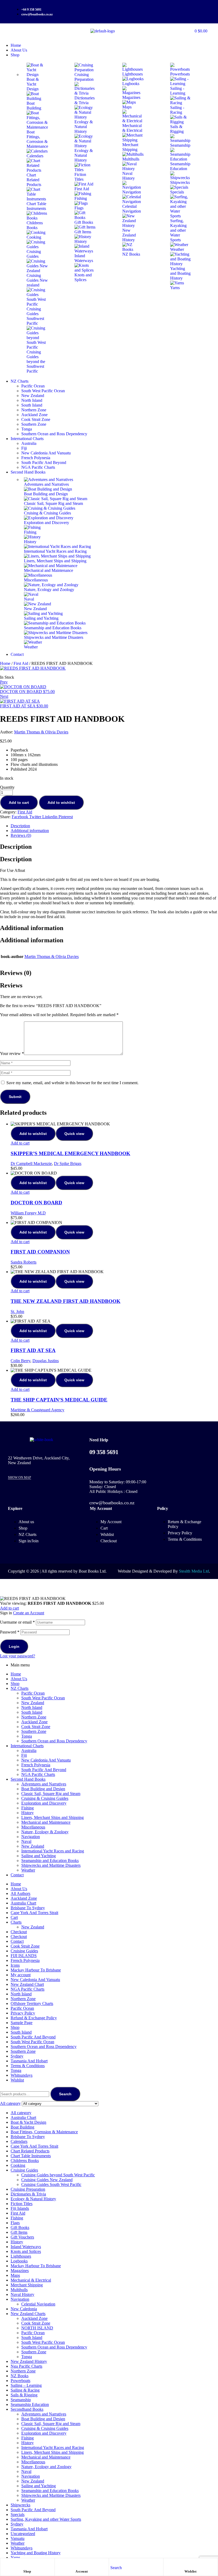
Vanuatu (18, 2538)
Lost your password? (18, 1656)
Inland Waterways (26, 2247)
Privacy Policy (23, 2013)
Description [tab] (16, 847)
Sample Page (22, 2023)
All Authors (20, 1893)
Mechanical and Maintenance (46, 1822)
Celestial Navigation (38, 2304)
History (28, 1813)
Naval (26, 1841)
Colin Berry (20, 1361)
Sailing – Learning (26, 2385)
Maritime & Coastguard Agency (37, 1410)
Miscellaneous (33, 1827)
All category (21, 2113)
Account (82, 2571)
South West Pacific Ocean (43, 1698)
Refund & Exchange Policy (34, 2018)
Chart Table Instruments (31, 2156)
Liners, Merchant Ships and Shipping (53, 1817)
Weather (28, 1870)
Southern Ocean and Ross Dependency (54, 1741)
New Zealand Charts (28, 2314)
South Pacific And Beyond (44, 1770)
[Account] (82, 2564)
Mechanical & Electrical (31, 2280)
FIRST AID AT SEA (33, 1350)
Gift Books (20, 2227)
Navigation (31, 1837)
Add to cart (19, 803)
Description (20, 826)
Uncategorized (23, 2534)
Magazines (20, 2271)
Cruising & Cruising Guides (45, 1798)
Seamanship (21, 2400)
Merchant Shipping (27, 2285)
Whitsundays (22, 2075)
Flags (15, 2223)
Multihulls (19, 2290)
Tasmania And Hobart (29, 2061)
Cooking (18, 2165)
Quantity (7, 787)
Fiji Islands (20, 2208)
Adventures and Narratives (44, 1784)
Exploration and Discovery (44, 1803)
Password (10, 1632)
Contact (17, 1875)
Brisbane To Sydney (28, 1908)
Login (14, 1646)
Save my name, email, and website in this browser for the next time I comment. (72, 1083)
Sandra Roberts (24, 1262)
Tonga (27, 1736)
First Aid (21, 663)
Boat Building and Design (43, 1789)
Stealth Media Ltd (194, 1571)
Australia (29, 1751)
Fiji (24, 1755)
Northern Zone (34, 1717)
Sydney (17, 2056)
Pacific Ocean (33, 1693)
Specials (18, 2514)
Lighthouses (21, 2256)
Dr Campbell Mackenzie (31, 1164)
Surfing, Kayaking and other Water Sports (46, 2519)
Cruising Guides (24, 1951)
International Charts (27, 1746)
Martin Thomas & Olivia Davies (41, 732)
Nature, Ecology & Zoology (45, 1832)
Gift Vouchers (22, 2237)
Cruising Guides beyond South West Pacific (58, 2175)
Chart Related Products (30, 2151)
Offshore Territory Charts (32, 2003)
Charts (16, 1922)
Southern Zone (34, 1731)
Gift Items (19, 2232)
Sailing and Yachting (39, 1856)
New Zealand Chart (27, 1984)
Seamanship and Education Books (50, 1861)
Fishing (28, 1808)
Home (5, 663)
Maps (15, 2275)
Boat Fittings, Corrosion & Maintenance (44, 2132)
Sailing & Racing (25, 2390)
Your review (12, 1053)
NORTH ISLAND (37, 2328)
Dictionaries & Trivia (28, 2194)
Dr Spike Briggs (68, 1164)
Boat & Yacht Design (28, 2122)
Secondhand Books (27, 2409)
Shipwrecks (20, 2505)
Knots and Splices (26, 2251)
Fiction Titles (22, 2204)
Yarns (15, 2558)
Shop (27, 2571)
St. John (17, 1312)
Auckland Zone (34, 1722)
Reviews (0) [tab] (16, 973)
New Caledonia (24, 2309)
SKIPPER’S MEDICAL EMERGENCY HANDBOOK (70, 1153)
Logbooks (19, 2261)
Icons (15, 1965)
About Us (19, 1679)
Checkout (19, 1932)
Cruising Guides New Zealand (47, 2180)
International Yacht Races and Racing (53, 1851)
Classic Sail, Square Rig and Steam (51, 1794)
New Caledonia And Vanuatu (46, 1760)
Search (65, 2094)
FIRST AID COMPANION (40, 1252)
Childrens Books (25, 2161)
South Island (32, 1712)
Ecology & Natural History (33, 2199)
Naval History (22, 2294)
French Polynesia (36, 1765)
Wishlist (191, 2571)
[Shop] (27, 2564)
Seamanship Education (30, 2404)
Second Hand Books (28, 1779)
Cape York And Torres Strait (34, 1913)
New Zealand (33, 1703)
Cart (14, 1917)
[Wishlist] (191, 2564)
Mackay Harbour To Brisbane (36, 1970)
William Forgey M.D (28, 1213)
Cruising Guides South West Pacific (51, 2184)
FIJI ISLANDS (24, 1956)
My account (21, 1975)
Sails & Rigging (24, 2395)
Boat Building (22, 2127)
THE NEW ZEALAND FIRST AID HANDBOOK (66, 1301)
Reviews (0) (21, 835)
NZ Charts (20, 1688)
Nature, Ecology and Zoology (46, 2467)
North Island (32, 1707)
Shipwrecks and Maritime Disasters (51, 1865)
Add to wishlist (61, 803)
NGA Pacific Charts (38, 1774)
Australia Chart (23, 1903)
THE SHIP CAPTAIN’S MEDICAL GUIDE (59, 1400)
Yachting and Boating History (36, 2553)
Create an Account (29, 1613)
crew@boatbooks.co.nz (112, 1503)
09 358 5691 (104, 1452)
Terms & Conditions (28, 2066)
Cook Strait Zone (36, 1727)
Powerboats (20, 2381)
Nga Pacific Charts (26, 2366)
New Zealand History (29, 2361)
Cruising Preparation (28, 2189)
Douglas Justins (46, 1361)
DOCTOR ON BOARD (36, 1203)
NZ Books (20, 2376)
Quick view (74, 1134)
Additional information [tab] (32, 928)
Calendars (19, 2141)
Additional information (30, 831)
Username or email (17, 1622)
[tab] (114, 826)
